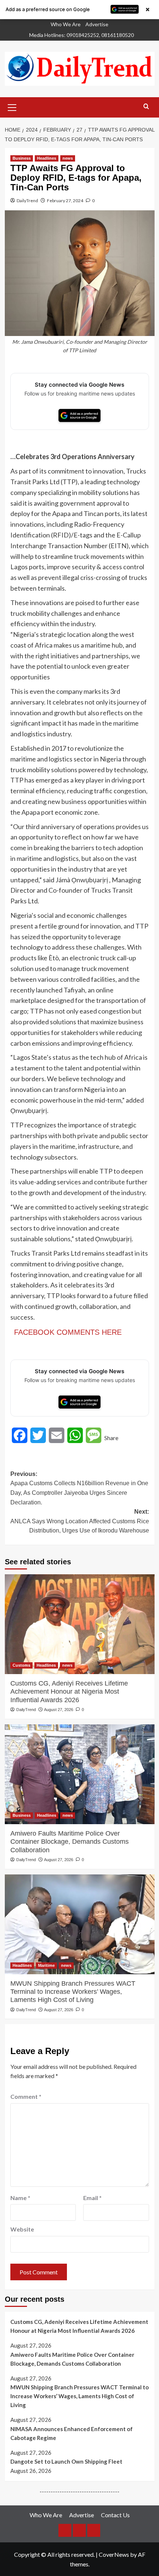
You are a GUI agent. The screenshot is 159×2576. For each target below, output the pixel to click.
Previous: (79, 1488)
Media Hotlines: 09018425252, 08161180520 (82, 35)
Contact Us (115, 2515)
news (68, 158)
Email (92, 2198)
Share (111, 1438)
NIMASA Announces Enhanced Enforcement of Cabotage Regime (72, 2433)
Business (22, 158)
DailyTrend (27, 201)
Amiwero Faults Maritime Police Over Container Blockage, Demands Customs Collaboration (70, 1842)
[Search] (146, 107)
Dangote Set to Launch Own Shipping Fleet (66, 2461)
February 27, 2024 (65, 201)
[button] (12, 106)
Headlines (47, 158)
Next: (80, 1521)
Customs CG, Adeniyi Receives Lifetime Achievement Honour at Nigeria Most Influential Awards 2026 (69, 1692)
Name (20, 2198)
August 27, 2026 (59, 1710)
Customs (21, 1665)
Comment (26, 2096)
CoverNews (114, 2554)
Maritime (46, 1965)
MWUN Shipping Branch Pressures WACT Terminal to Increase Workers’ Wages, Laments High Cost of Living (73, 1992)
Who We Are (66, 24)
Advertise (97, 24)
